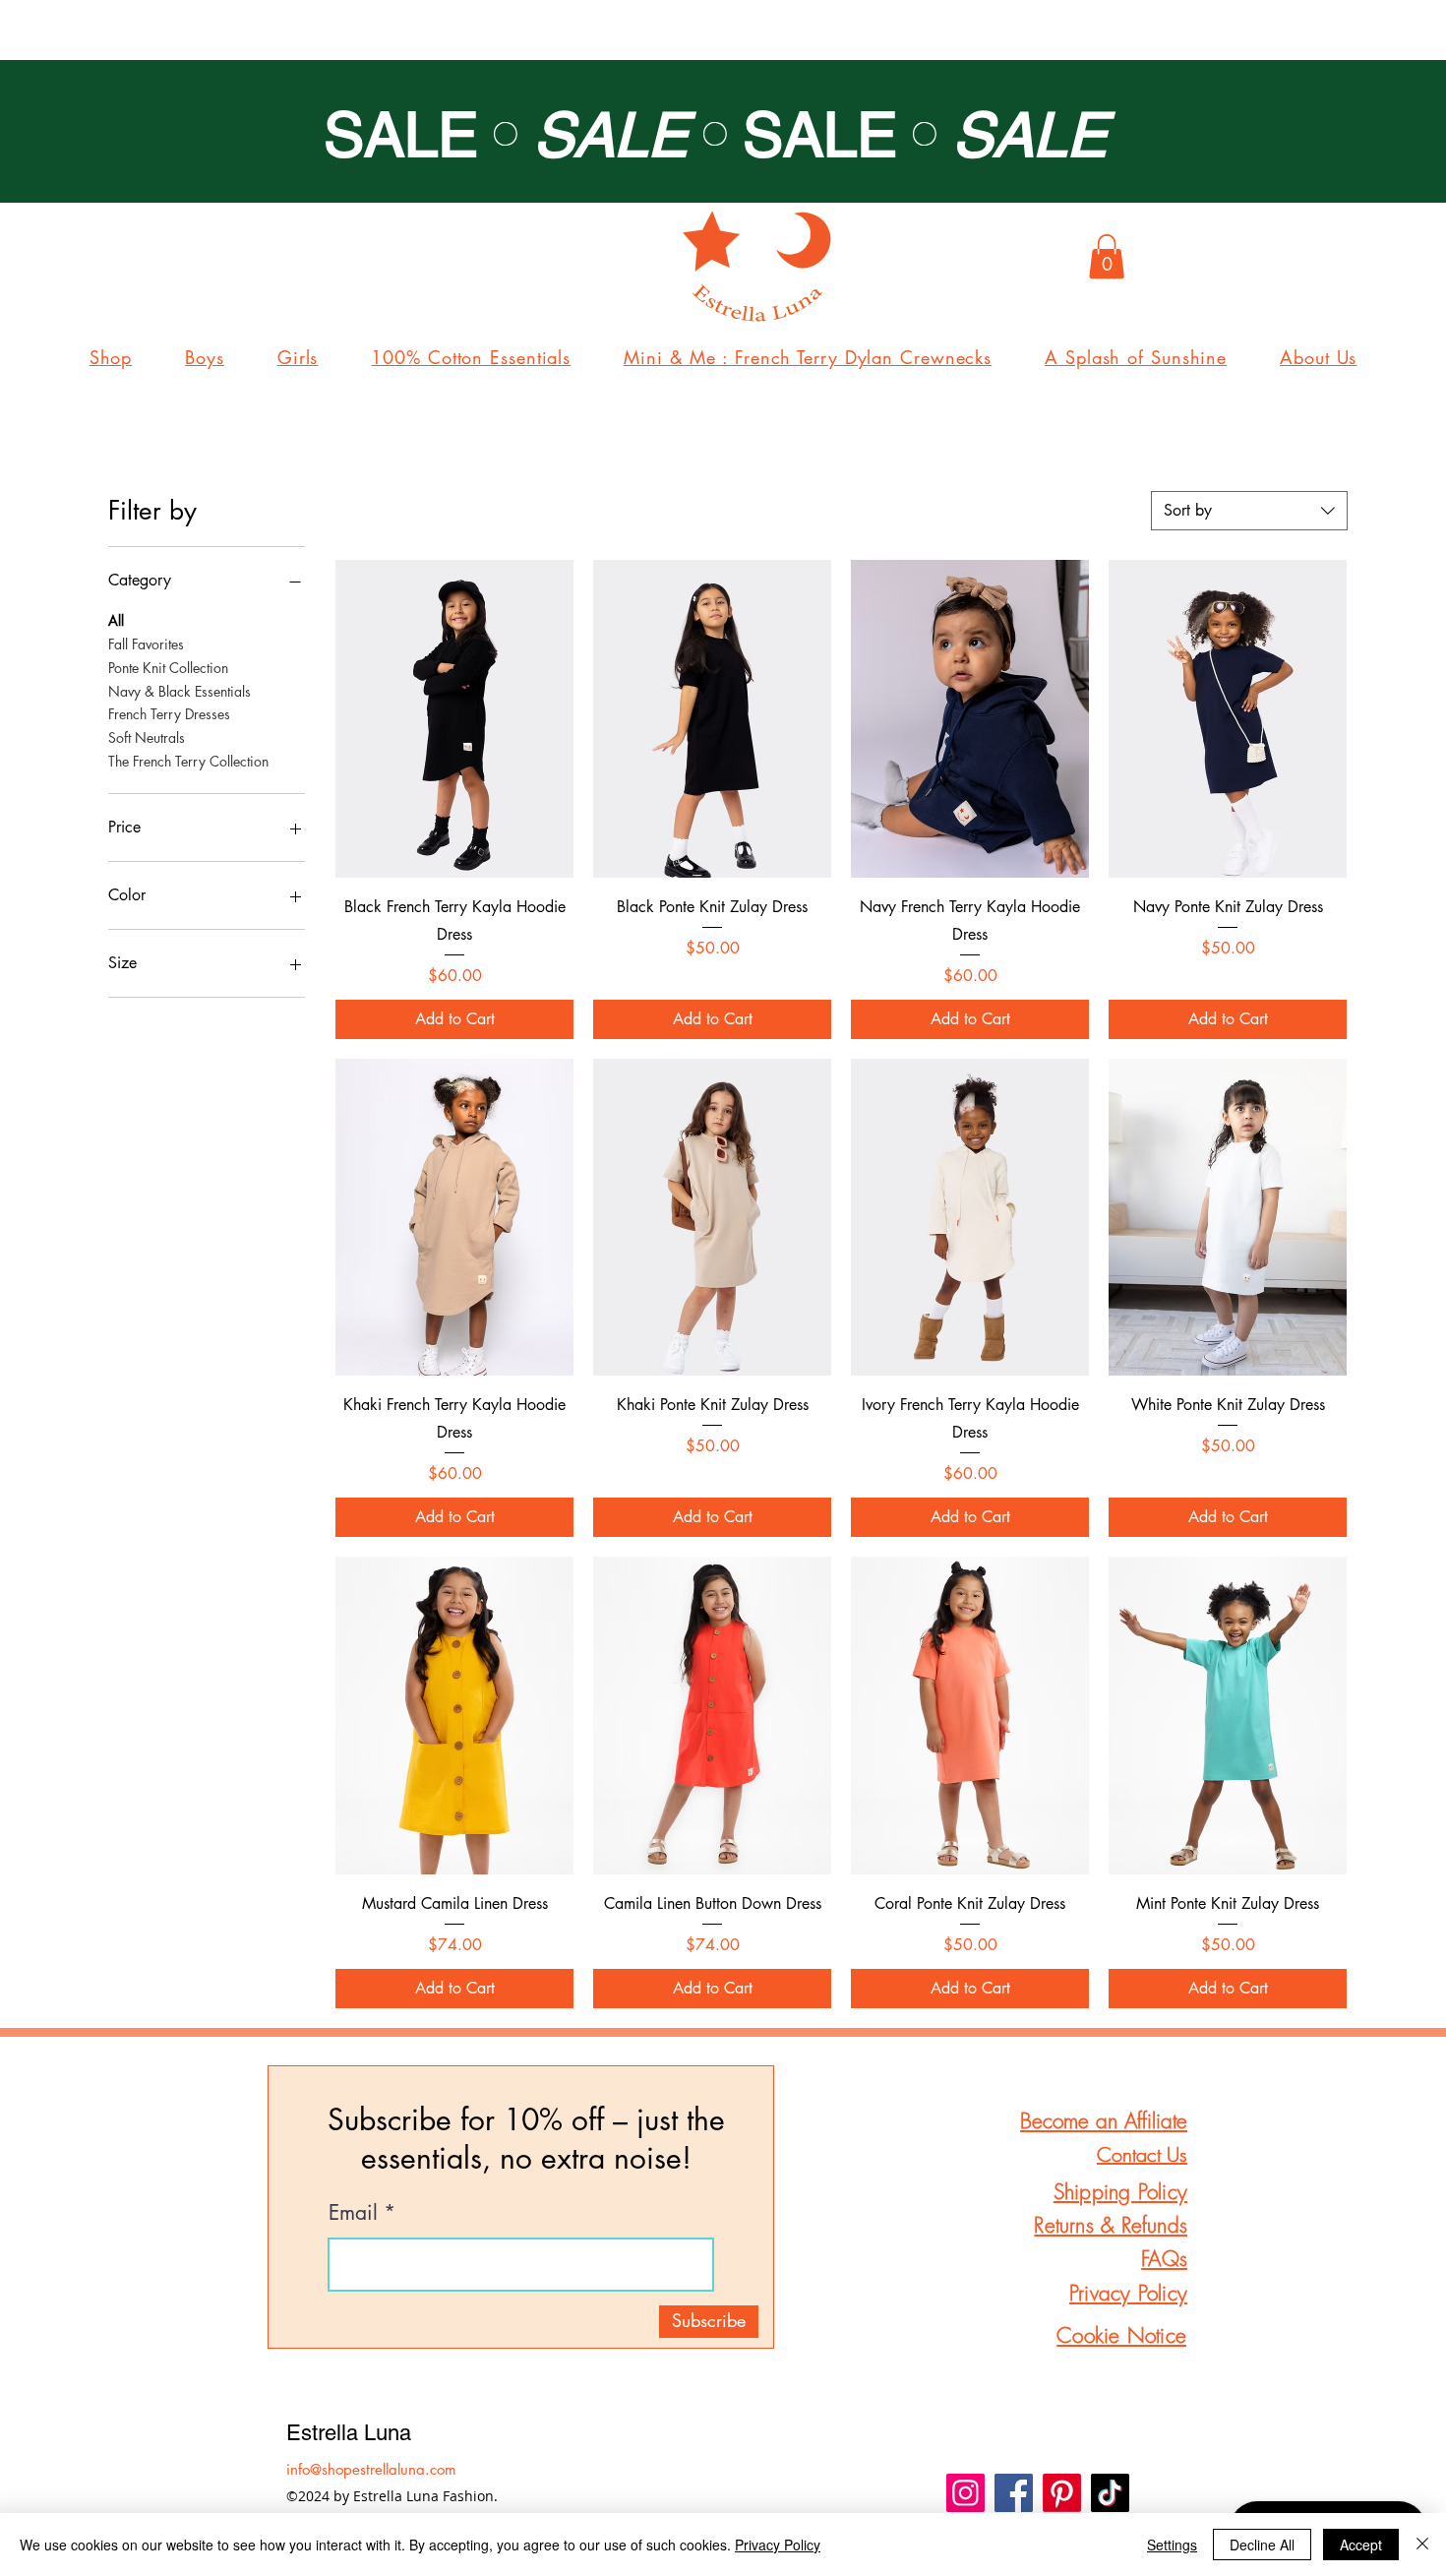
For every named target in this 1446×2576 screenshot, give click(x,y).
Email (353, 2212)
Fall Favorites (146, 644)
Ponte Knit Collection (168, 668)
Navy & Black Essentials (180, 691)
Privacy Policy (778, 2545)
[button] (1107, 256)
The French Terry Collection (188, 761)
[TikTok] (1110, 2493)
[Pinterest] (1062, 2493)
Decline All (1262, 2545)
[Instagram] (965, 2493)
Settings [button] (1172, 2545)
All (116, 620)
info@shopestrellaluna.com (371, 2469)
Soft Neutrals (147, 737)
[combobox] (1249, 511)
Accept (1361, 2545)
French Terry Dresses (169, 714)
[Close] (1422, 2545)
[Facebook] (1014, 2493)
